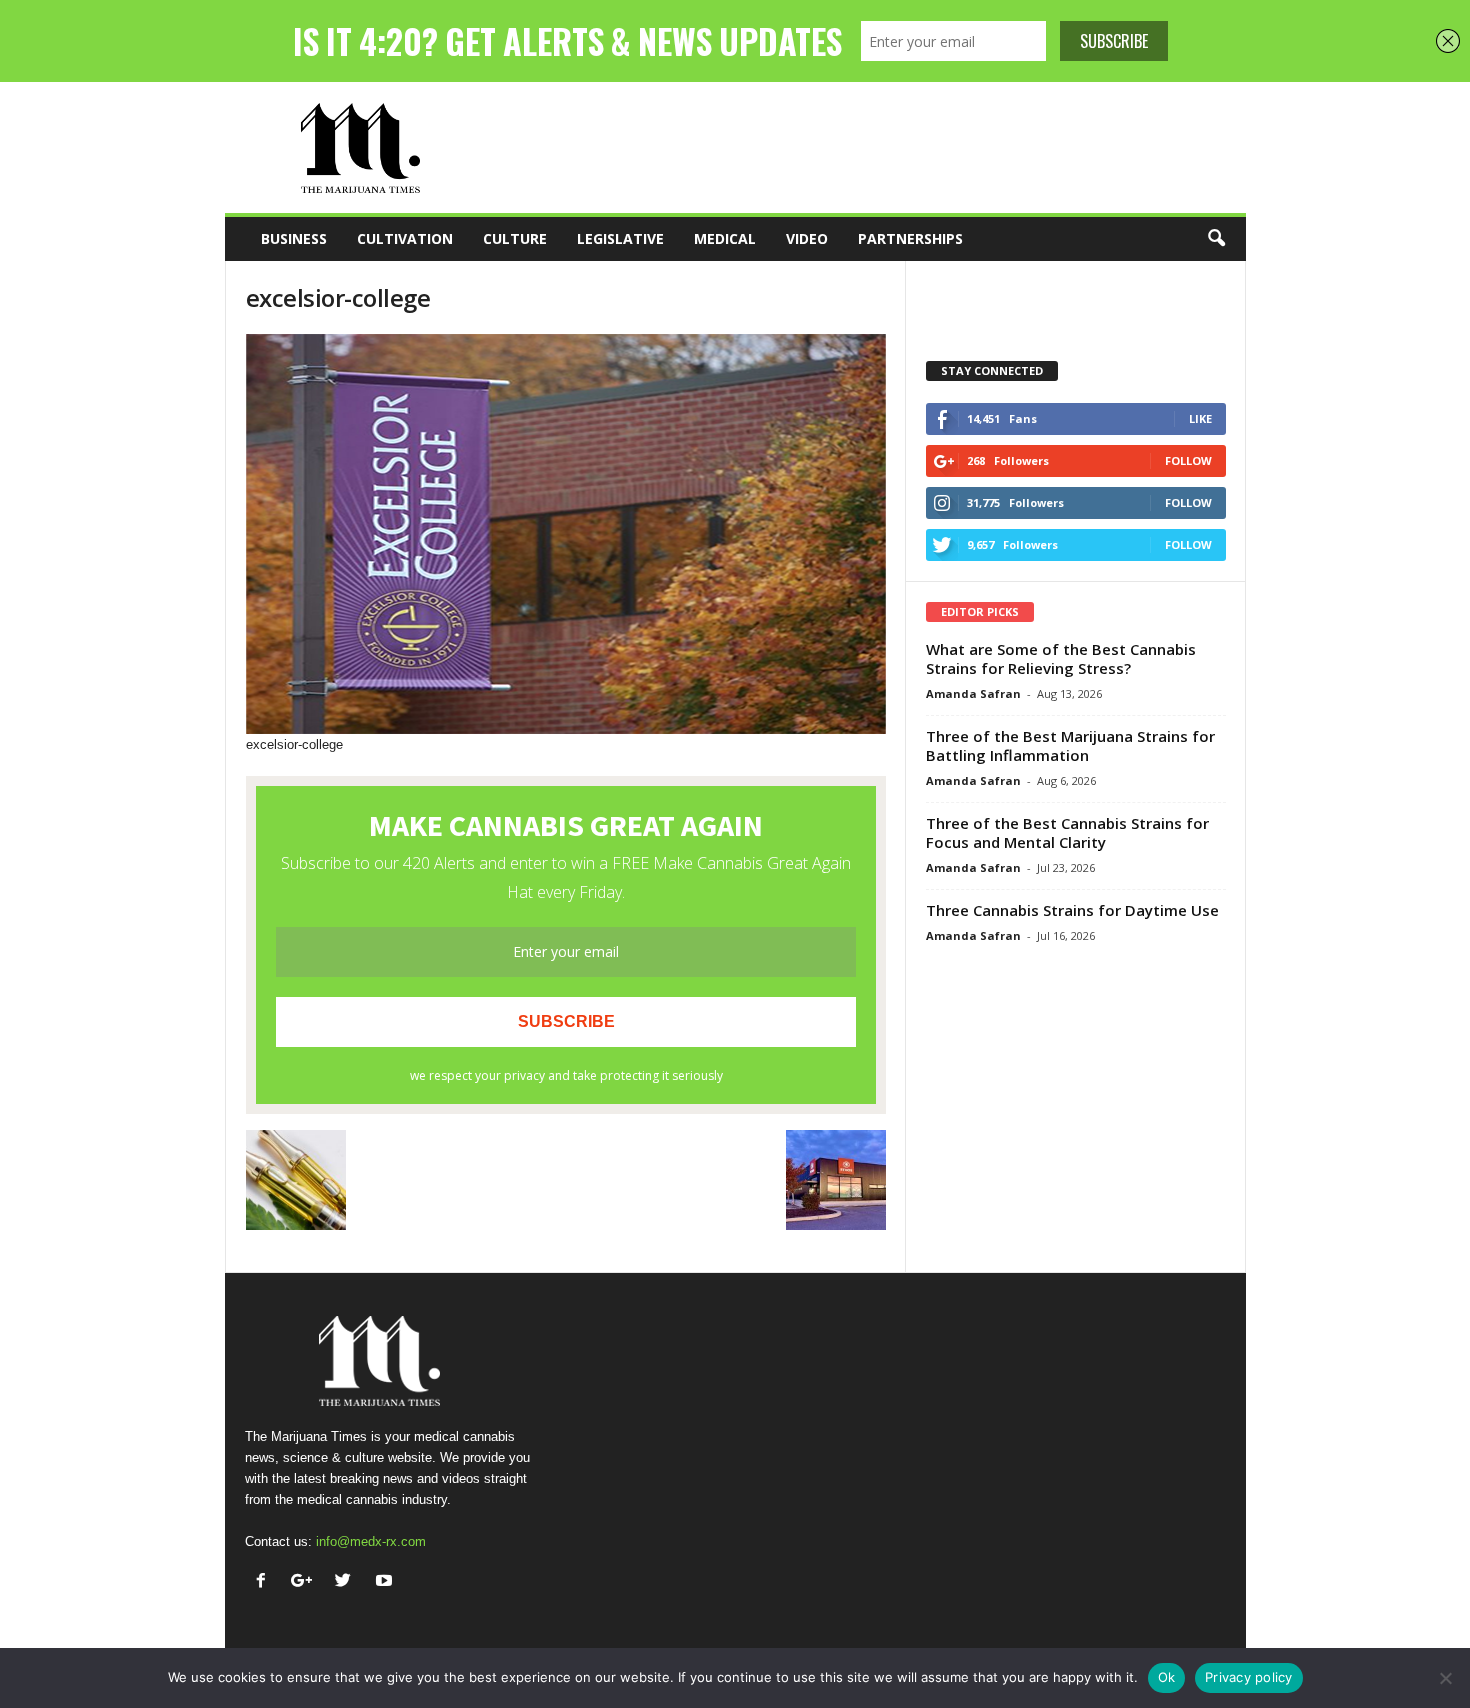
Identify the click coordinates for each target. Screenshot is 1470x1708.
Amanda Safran (973, 693)
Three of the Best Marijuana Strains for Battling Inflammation (1070, 745)
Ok (1167, 1677)
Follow (1188, 460)
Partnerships (910, 238)
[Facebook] (265, 1582)
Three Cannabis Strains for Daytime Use (1072, 910)
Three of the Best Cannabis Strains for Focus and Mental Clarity (1067, 832)
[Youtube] (386, 1582)
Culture (515, 238)
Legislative (620, 238)
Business (294, 238)
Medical (725, 238)
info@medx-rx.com (371, 1541)
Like (1200, 418)
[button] (1216, 239)
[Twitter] (347, 1582)
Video (807, 238)
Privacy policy (1249, 1677)
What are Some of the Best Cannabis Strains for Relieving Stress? (1061, 658)
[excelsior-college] (566, 534)
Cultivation (405, 238)
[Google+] (306, 1582)
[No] (1445, 1678)
